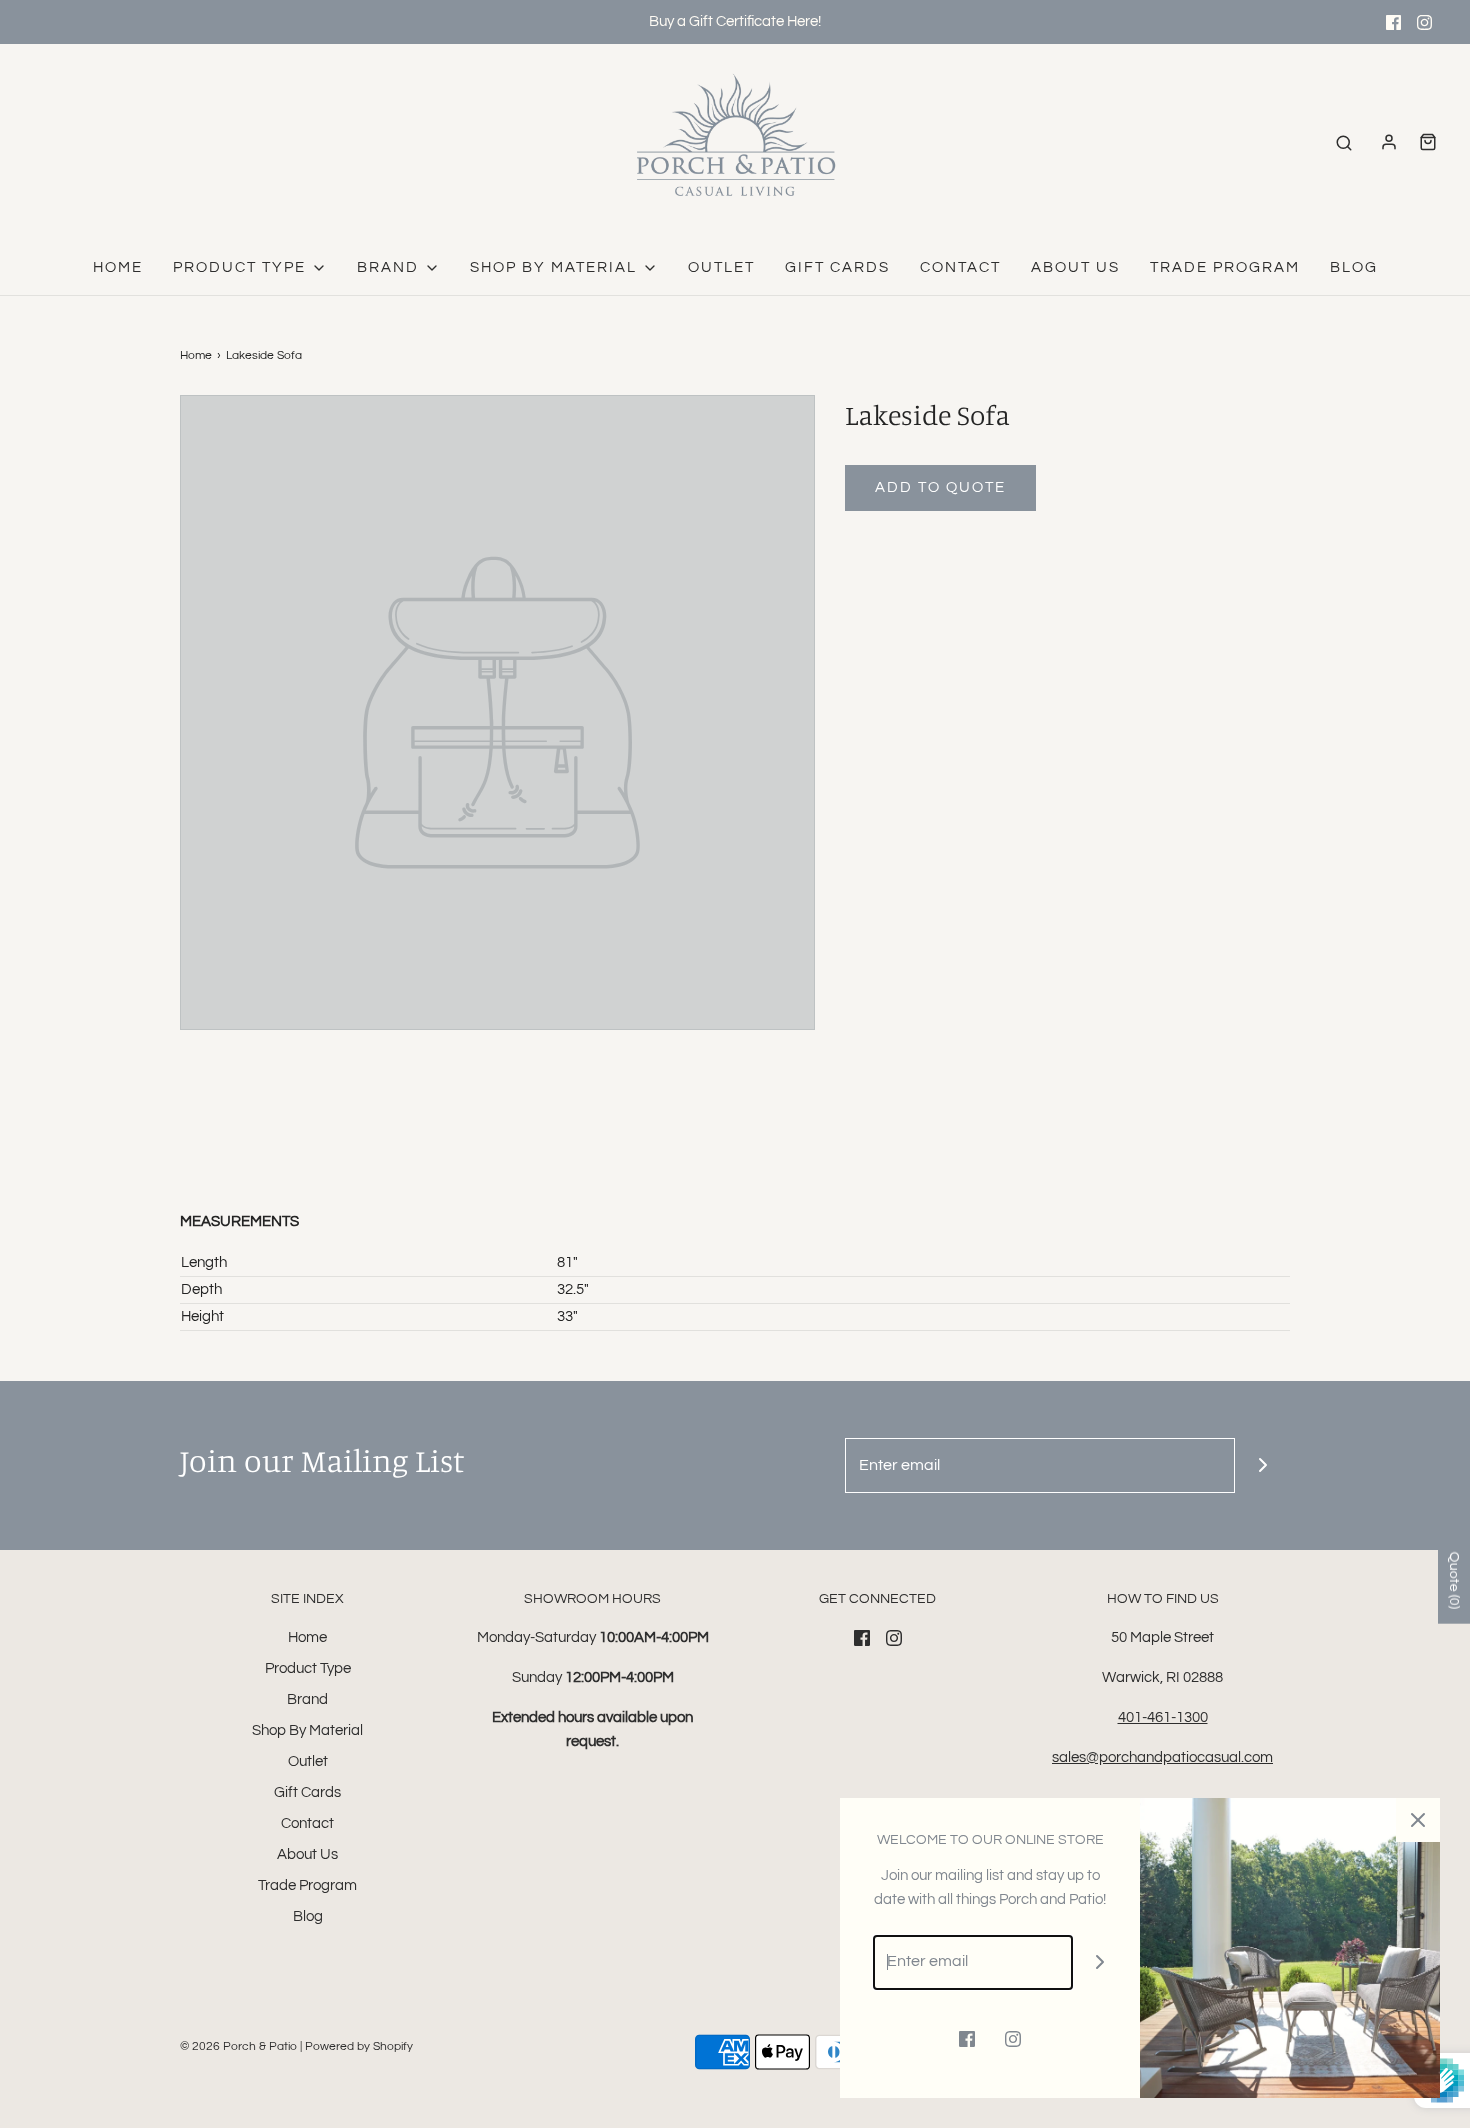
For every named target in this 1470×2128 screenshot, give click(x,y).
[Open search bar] (1344, 142)
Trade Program (1225, 267)
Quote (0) (1454, 1579)
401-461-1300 (1163, 1717)
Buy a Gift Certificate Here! (735, 21)
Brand (307, 1699)
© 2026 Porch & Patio (238, 2046)
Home (118, 267)
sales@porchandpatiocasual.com (1162, 1757)
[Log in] (1389, 142)
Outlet (721, 267)
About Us (1075, 267)
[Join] (1262, 1465)
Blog (1354, 267)
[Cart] (1428, 142)
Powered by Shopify (359, 2046)
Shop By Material (307, 1730)
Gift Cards (837, 267)
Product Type (308, 1668)
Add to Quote (940, 487)
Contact (960, 267)
